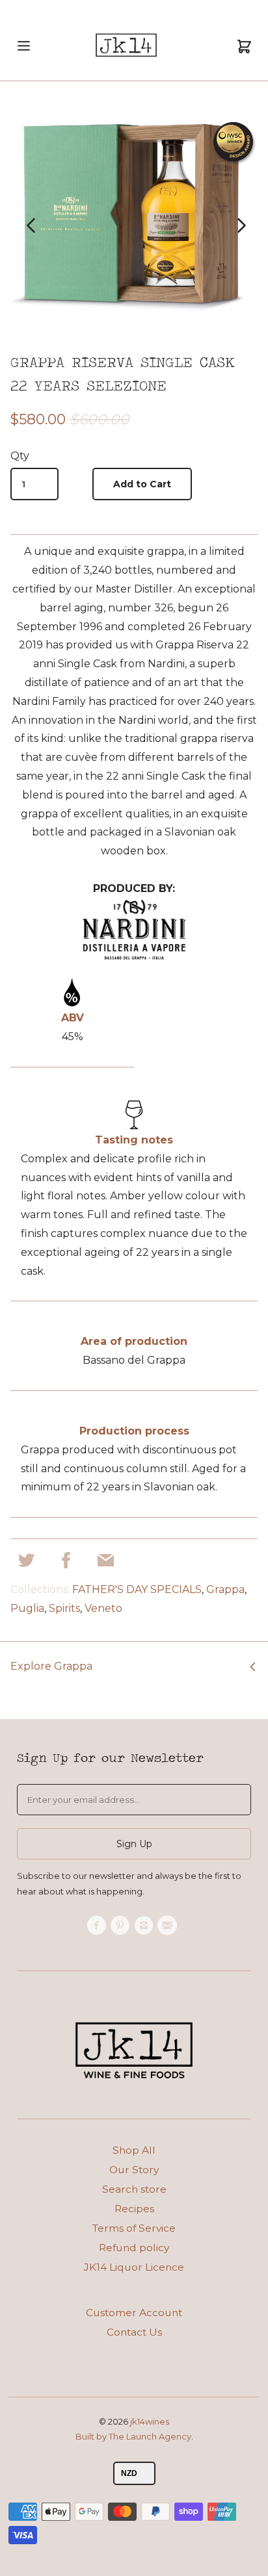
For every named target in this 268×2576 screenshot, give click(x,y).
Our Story (134, 2170)
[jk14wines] (126, 48)
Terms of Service (134, 2228)
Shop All (134, 2150)
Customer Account (134, 2313)
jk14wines (150, 2421)
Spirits (64, 1608)
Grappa (225, 1589)
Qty (20, 456)
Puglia (27, 1608)
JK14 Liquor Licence (134, 2267)
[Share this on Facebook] (66, 1564)
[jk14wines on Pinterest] (122, 1926)
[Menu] (24, 57)
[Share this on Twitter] (26, 1564)
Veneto (103, 1608)
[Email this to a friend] (106, 1564)
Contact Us (134, 2332)
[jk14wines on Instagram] (146, 1926)
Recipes (134, 2209)
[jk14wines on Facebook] (98, 1926)
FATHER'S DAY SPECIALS (137, 1589)
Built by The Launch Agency (133, 2436)
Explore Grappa (51, 1666)
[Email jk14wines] (169, 1926)
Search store (134, 2189)
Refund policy (134, 2248)
